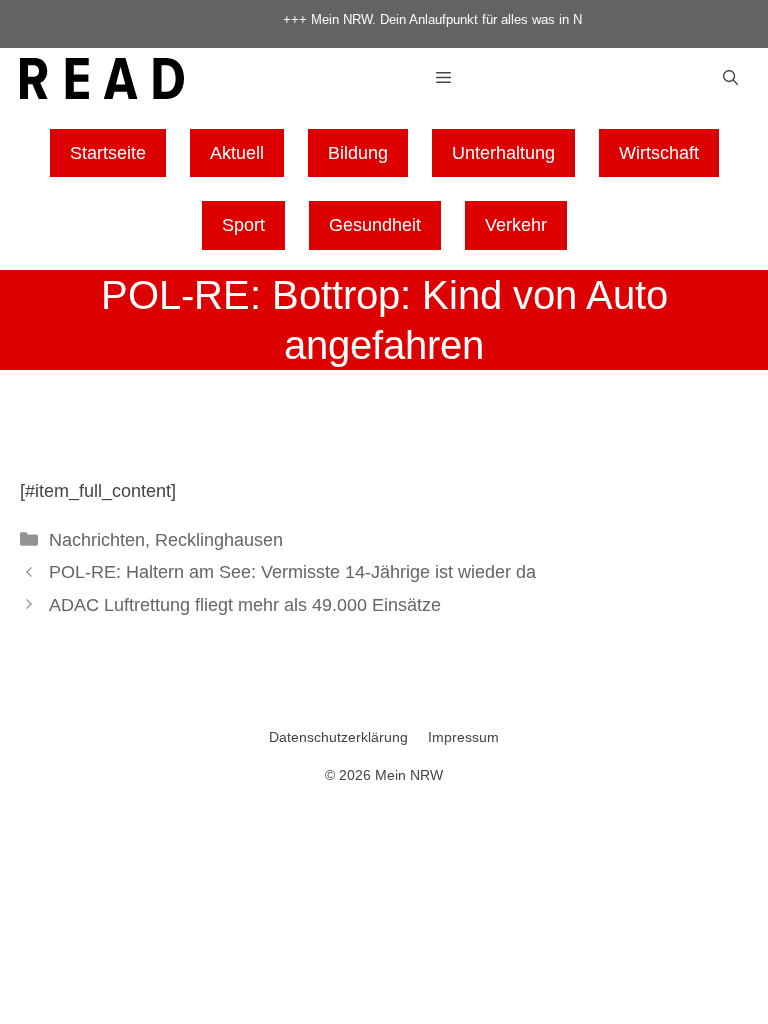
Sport (243, 225)
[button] (730, 78)
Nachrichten (97, 540)
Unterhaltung (503, 153)
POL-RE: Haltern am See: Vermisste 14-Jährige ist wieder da (292, 572)
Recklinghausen (219, 540)
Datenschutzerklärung (338, 737)
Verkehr (516, 225)
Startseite (108, 153)
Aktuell (237, 153)
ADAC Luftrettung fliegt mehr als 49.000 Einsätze (245, 605)
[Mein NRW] (102, 82)
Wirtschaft (659, 153)
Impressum (463, 737)
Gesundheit (375, 225)
